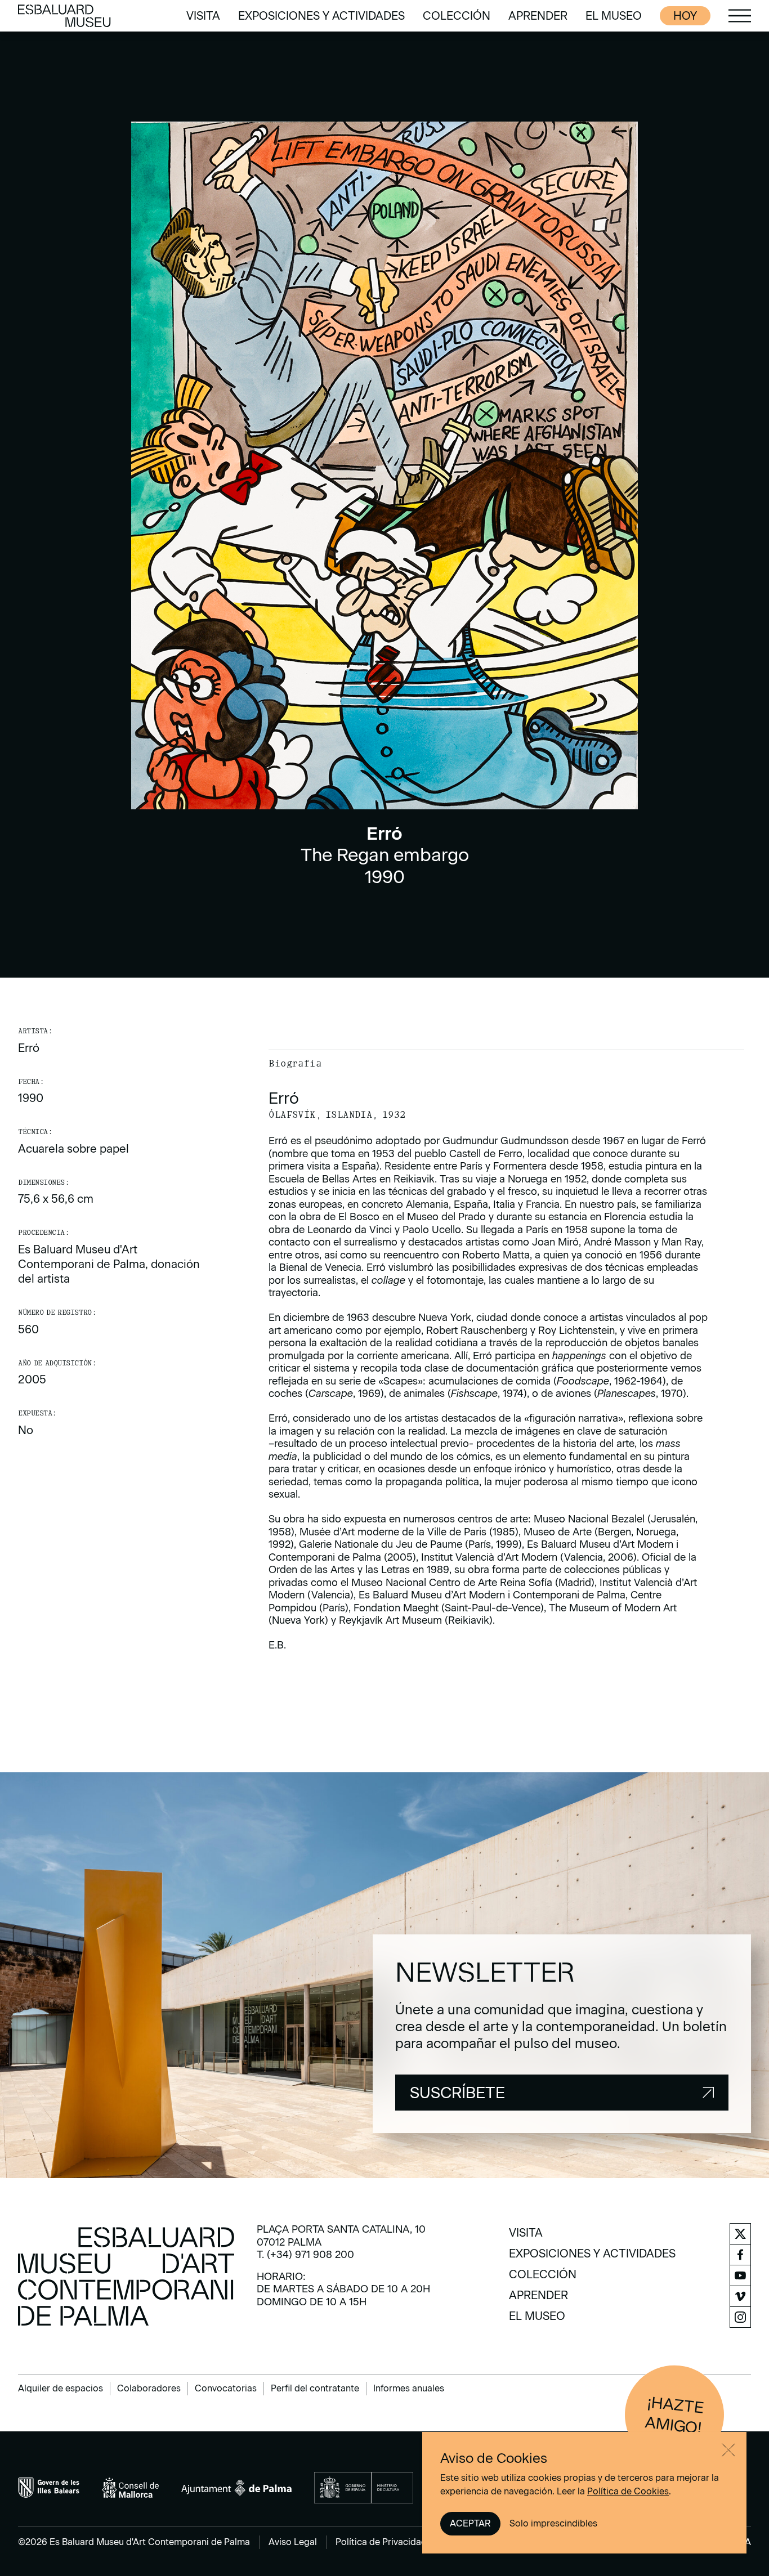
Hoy (685, 16)
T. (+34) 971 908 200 (305, 2255)
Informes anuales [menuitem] (409, 2388)
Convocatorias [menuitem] (226, 2388)
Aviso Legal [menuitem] (293, 2542)
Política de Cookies (628, 2491)
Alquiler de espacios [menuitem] (61, 2388)
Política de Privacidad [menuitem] (381, 2542)
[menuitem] (203, 16)
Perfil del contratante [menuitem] (315, 2388)
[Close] (728, 2450)
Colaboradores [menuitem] (149, 2388)
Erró (29, 1048)
